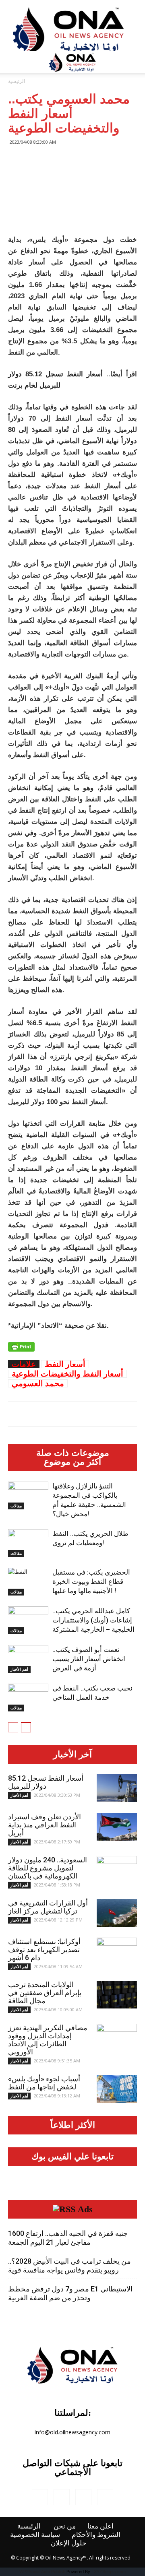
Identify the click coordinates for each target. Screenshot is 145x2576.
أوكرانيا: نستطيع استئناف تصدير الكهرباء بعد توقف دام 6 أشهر (44, 1950)
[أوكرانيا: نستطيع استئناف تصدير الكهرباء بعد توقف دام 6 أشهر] (117, 1952)
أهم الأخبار (19, 1669)
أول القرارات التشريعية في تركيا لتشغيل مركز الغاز (48, 1907)
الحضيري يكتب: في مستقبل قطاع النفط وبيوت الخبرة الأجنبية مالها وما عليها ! (91, 1581)
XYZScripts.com (110, 2572)
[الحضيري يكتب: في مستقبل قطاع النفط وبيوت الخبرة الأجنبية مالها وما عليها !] (28, 1582)
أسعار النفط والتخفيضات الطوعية (67, 1374)
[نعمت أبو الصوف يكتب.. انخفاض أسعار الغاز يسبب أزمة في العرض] (28, 1659)
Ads (85, 2209)
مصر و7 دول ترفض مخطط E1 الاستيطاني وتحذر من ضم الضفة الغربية (70, 2293)
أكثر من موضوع (72, 1462)
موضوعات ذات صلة (73, 1453)
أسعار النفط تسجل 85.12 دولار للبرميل (46, 1782)
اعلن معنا (100, 2526)
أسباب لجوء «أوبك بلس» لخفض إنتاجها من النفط (44, 2083)
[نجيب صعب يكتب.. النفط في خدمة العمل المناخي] (28, 1698)
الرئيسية (17, 81)
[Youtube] (105, 2497)
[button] (134, 62)
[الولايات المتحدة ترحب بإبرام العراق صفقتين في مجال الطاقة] (117, 1995)
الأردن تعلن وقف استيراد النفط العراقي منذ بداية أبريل (45, 1825)
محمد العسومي (38, 1383)
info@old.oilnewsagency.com (72, 2432)
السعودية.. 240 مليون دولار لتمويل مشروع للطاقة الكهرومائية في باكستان (48, 1868)
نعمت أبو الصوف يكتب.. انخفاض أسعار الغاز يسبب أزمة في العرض (89, 1659)
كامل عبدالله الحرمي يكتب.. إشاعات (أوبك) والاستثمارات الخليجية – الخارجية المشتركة (93, 1620)
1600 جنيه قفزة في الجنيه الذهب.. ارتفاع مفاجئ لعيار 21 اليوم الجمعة (68, 2238)
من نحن (65, 2526)
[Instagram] (62, 2497)
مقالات (16, 1506)
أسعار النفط (65, 1364)
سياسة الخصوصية (35, 2535)
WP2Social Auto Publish (42, 2572)
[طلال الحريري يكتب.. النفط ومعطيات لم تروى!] (28, 1543)
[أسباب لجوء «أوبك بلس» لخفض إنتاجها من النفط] (117, 2089)
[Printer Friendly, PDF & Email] (21, 1347)
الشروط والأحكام (96, 2535)
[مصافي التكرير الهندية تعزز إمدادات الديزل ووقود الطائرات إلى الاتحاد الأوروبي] (117, 2038)
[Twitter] (83, 2497)
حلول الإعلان (69, 2543)
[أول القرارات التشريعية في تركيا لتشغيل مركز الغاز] (117, 1913)
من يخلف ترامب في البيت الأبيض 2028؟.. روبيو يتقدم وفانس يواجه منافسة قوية (69, 2265)
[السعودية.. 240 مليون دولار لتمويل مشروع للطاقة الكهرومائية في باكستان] (117, 1870)
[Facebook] (40, 2497)
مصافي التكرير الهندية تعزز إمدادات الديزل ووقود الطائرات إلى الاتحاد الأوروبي (48, 2040)
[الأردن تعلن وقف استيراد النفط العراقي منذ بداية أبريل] (117, 1827)
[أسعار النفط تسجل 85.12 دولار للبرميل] (117, 1788)
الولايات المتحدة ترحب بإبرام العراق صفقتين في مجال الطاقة (45, 1993)
